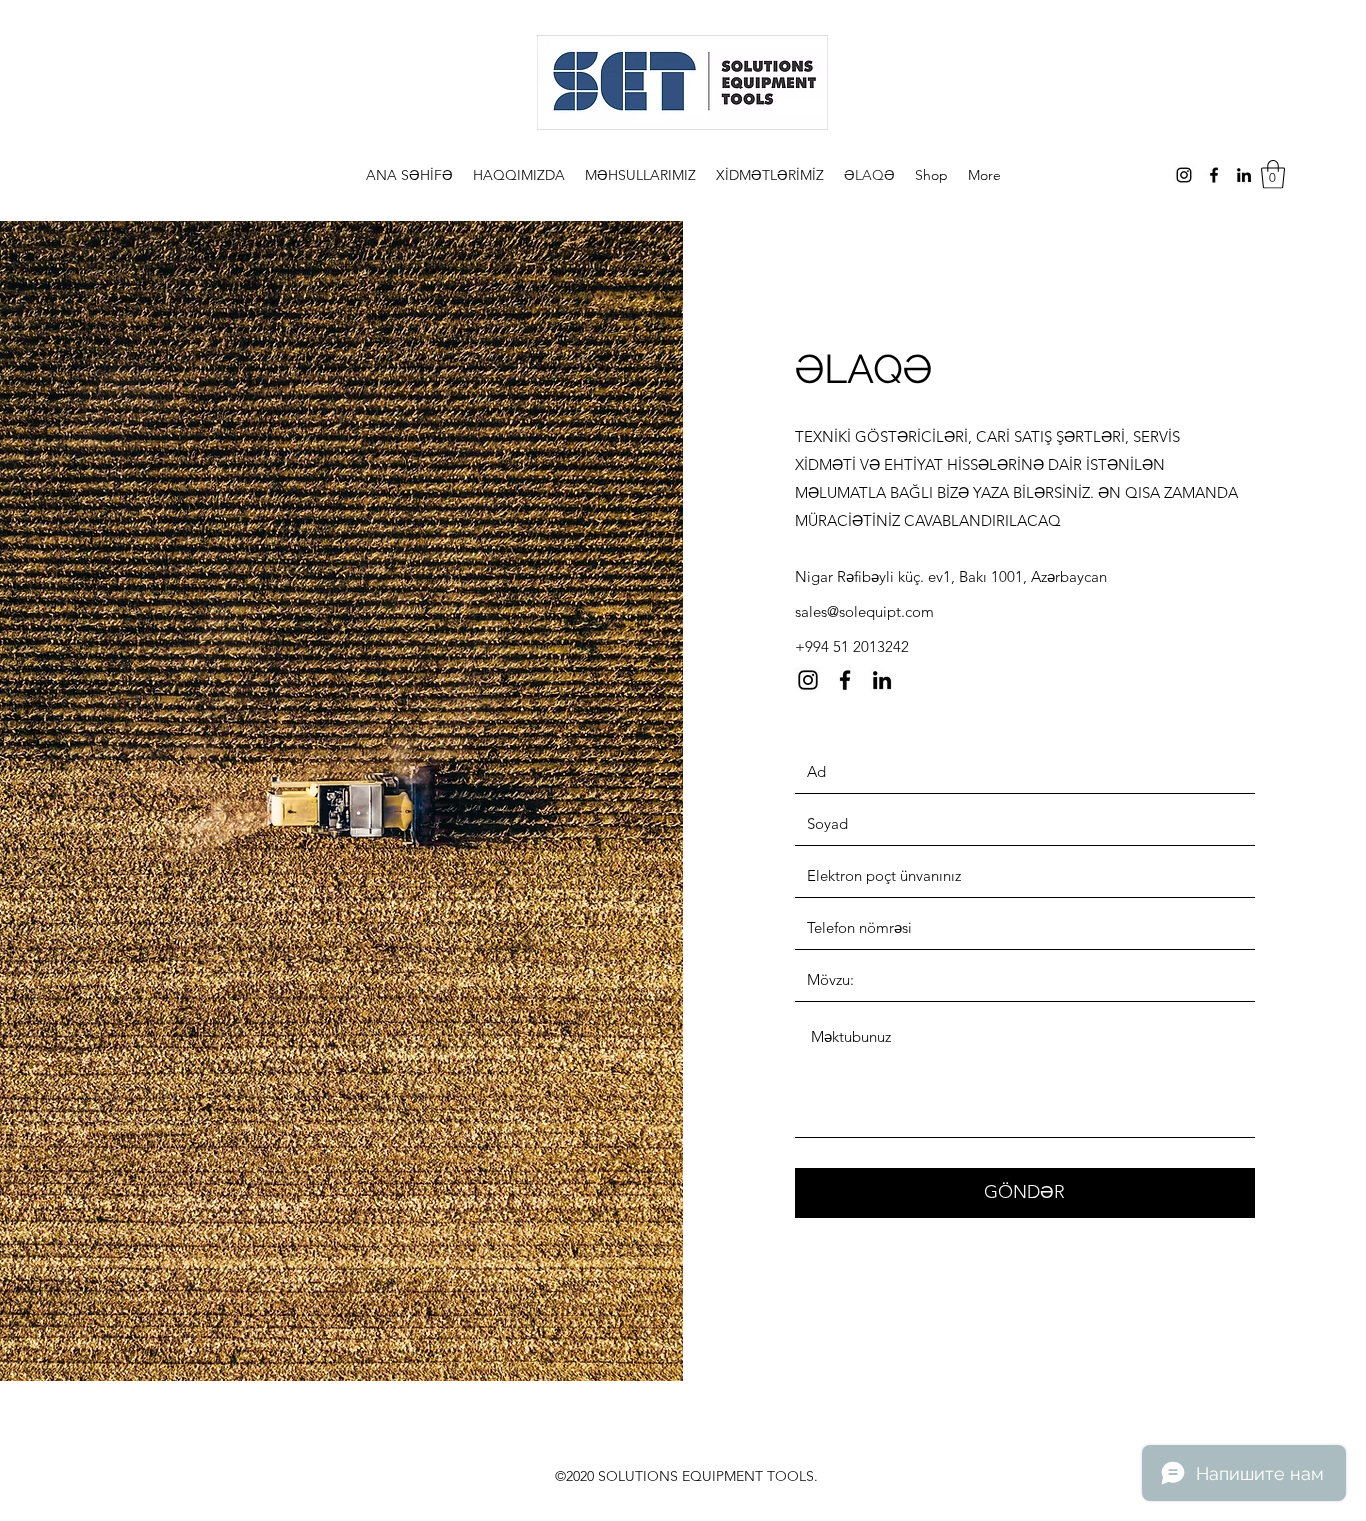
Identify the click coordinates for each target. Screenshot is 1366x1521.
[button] (1273, 174)
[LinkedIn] (1244, 175)
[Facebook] (1214, 175)
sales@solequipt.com (864, 611)
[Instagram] (1184, 175)
